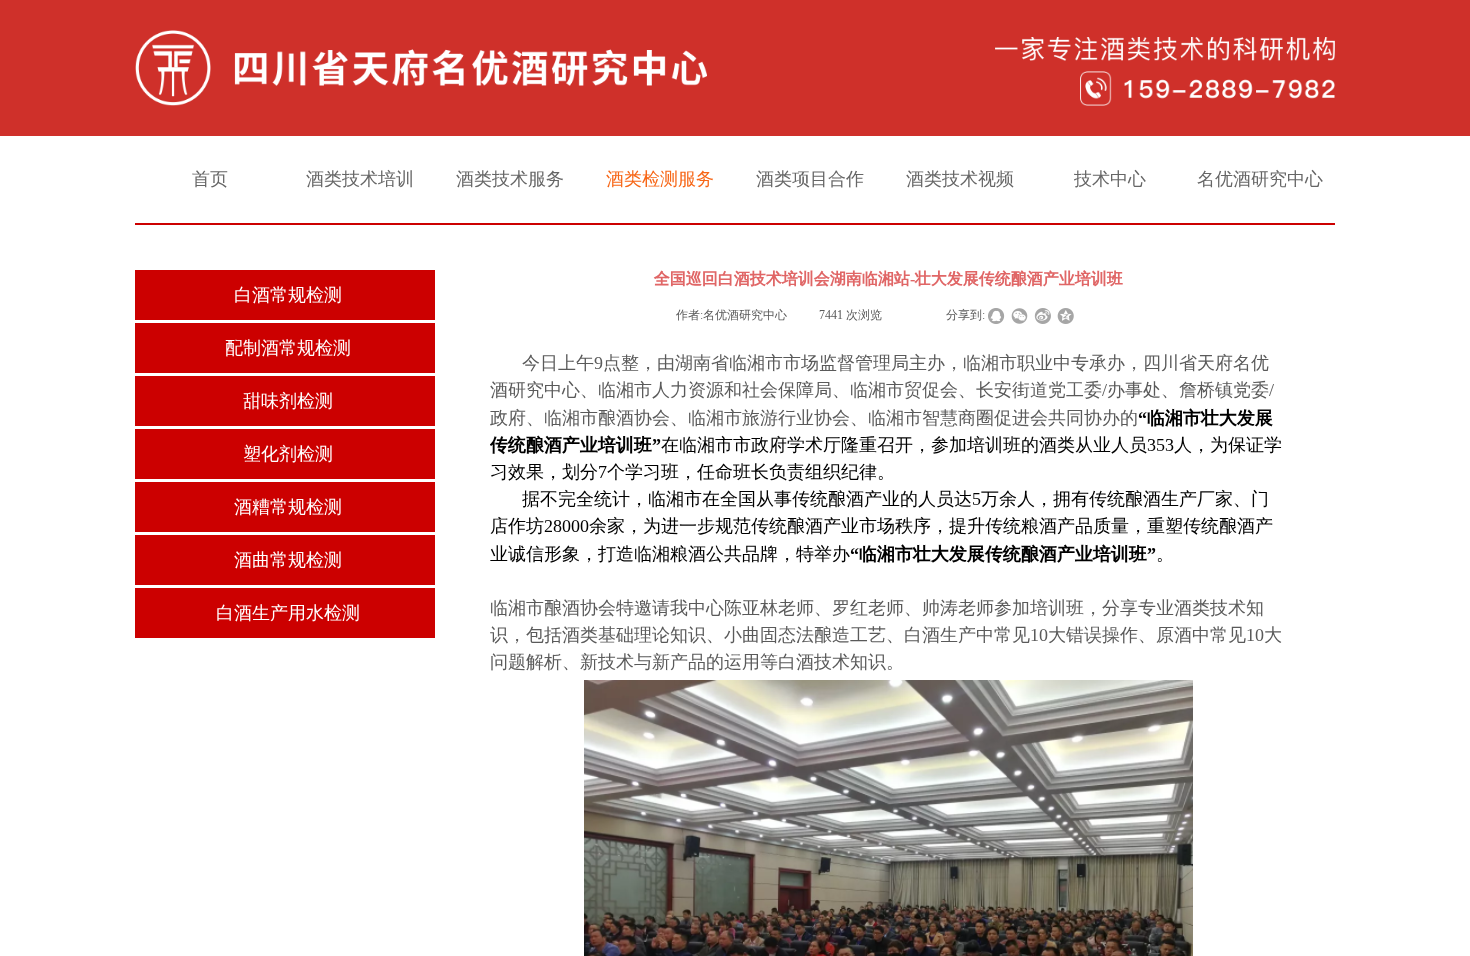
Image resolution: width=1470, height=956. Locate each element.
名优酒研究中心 (1260, 179)
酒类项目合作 (810, 179)
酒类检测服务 (660, 179)
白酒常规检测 (288, 295)
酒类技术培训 (360, 179)
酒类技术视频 (960, 179)
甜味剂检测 (288, 401)
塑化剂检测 (288, 454)
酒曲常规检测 (288, 560)
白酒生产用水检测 (288, 613)
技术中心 (1110, 179)
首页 (210, 179)
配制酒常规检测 (288, 348)
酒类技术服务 (510, 179)
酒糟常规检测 (288, 507)
